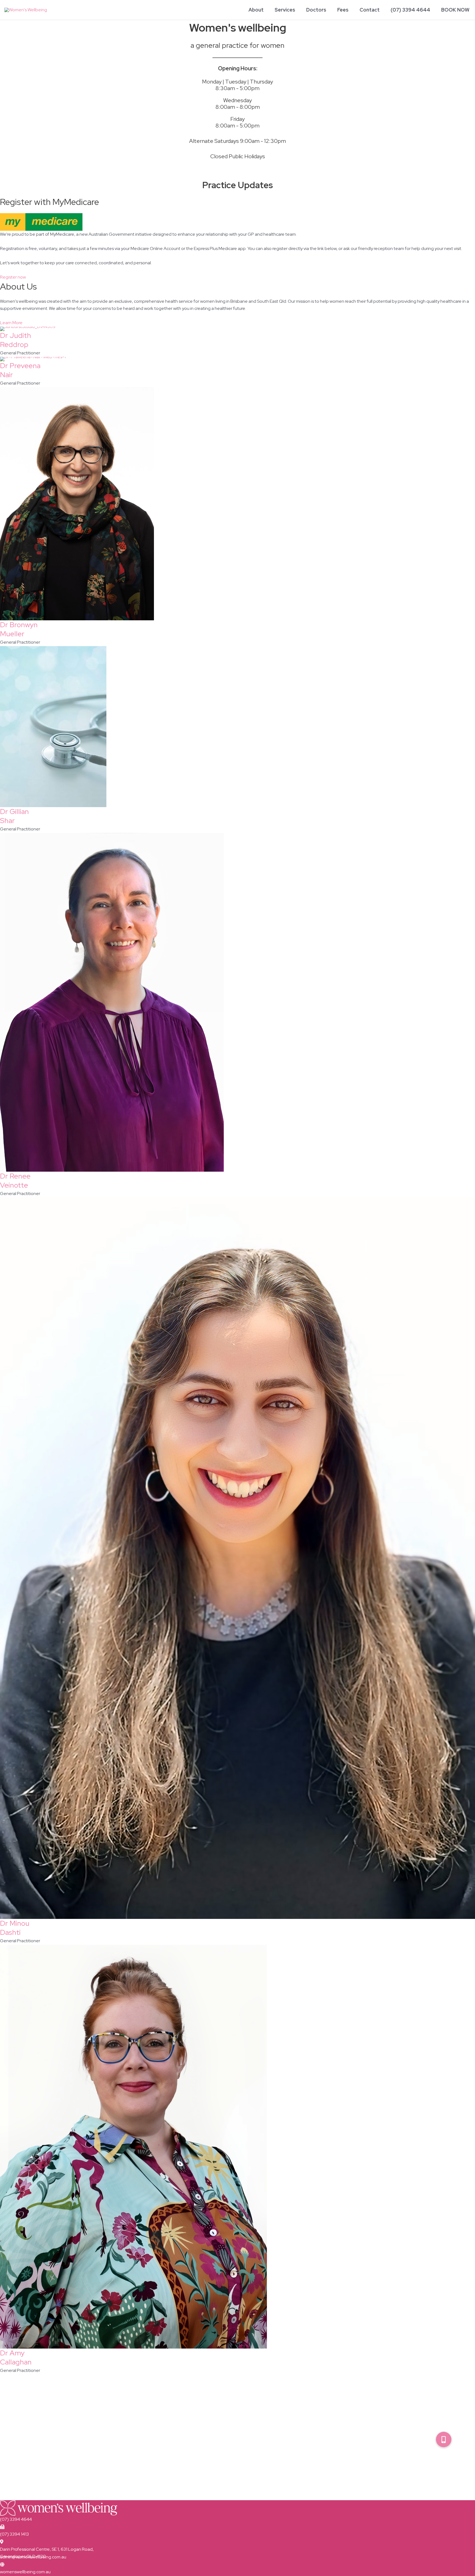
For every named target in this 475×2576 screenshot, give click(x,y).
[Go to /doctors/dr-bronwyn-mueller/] (237, 504)
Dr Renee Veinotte (15, 1181)
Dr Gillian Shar (14, 816)
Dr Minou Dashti (15, 1928)
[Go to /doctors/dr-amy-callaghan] (237, 2147)
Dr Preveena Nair (20, 370)
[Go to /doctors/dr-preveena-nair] (237, 359)
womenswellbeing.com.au (25, 2572)
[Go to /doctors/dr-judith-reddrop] (237, 329)
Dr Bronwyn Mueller (19, 629)
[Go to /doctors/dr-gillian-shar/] (237, 727)
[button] (444, 2439)
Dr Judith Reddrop (16, 340)
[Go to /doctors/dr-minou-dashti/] (237, 1558)
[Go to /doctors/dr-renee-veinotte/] (237, 1002)
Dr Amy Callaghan (16, 2358)
